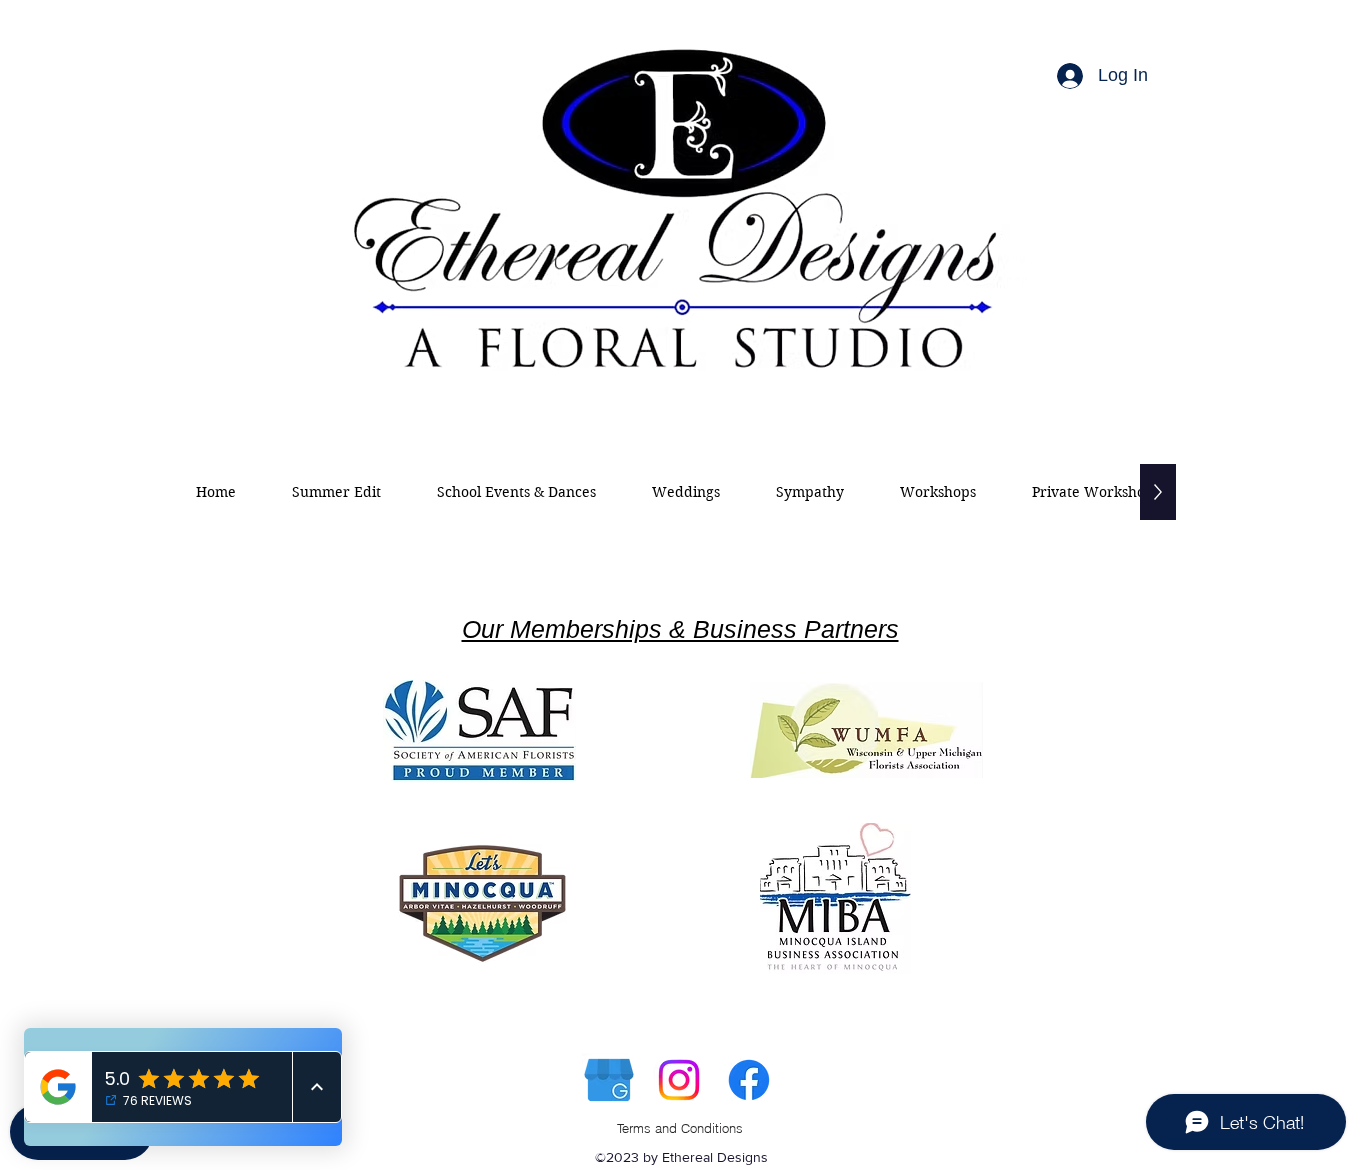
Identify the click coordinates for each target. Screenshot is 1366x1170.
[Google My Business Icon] (609, 1080)
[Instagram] (679, 1080)
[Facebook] (749, 1080)
